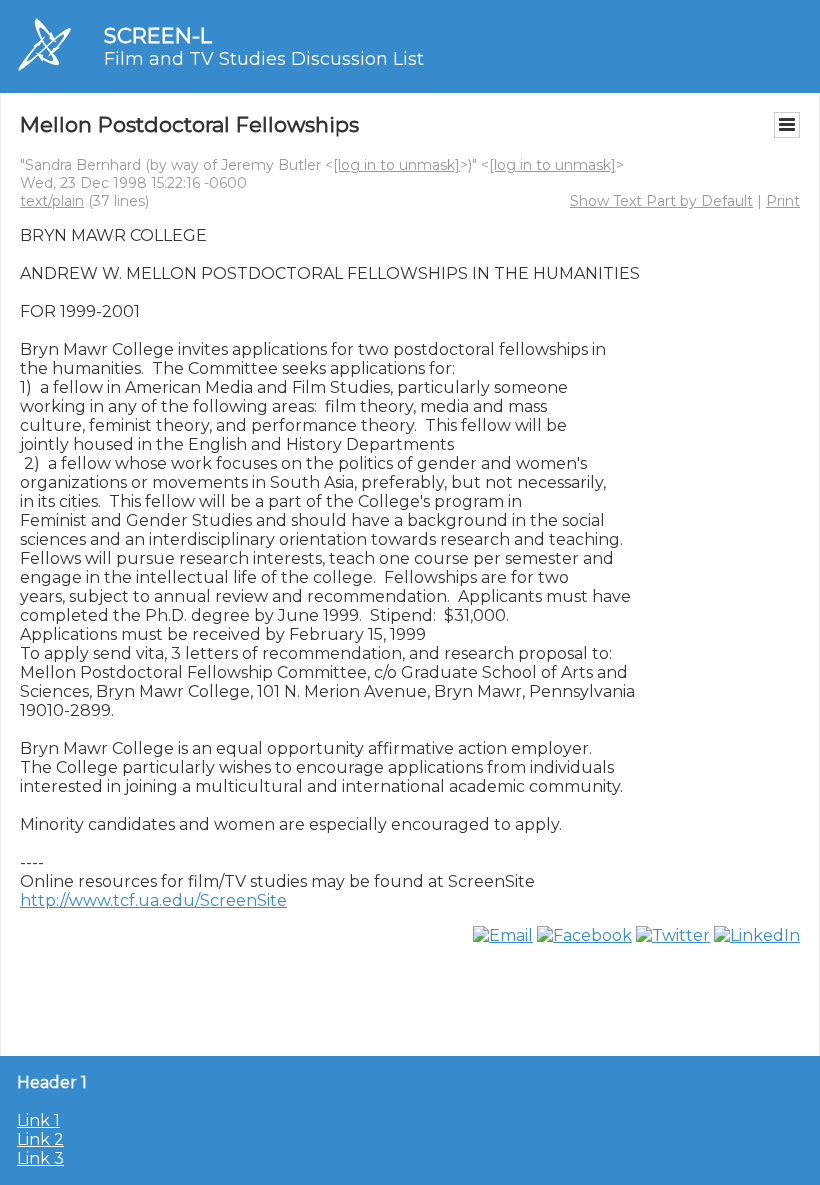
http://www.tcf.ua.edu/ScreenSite (153, 900)
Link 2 (40, 1139)
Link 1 (38, 1120)
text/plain (52, 201)
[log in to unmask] (396, 165)
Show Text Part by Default (661, 201)
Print (783, 201)
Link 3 (40, 1158)
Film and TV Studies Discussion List (264, 59)
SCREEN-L (158, 35)
